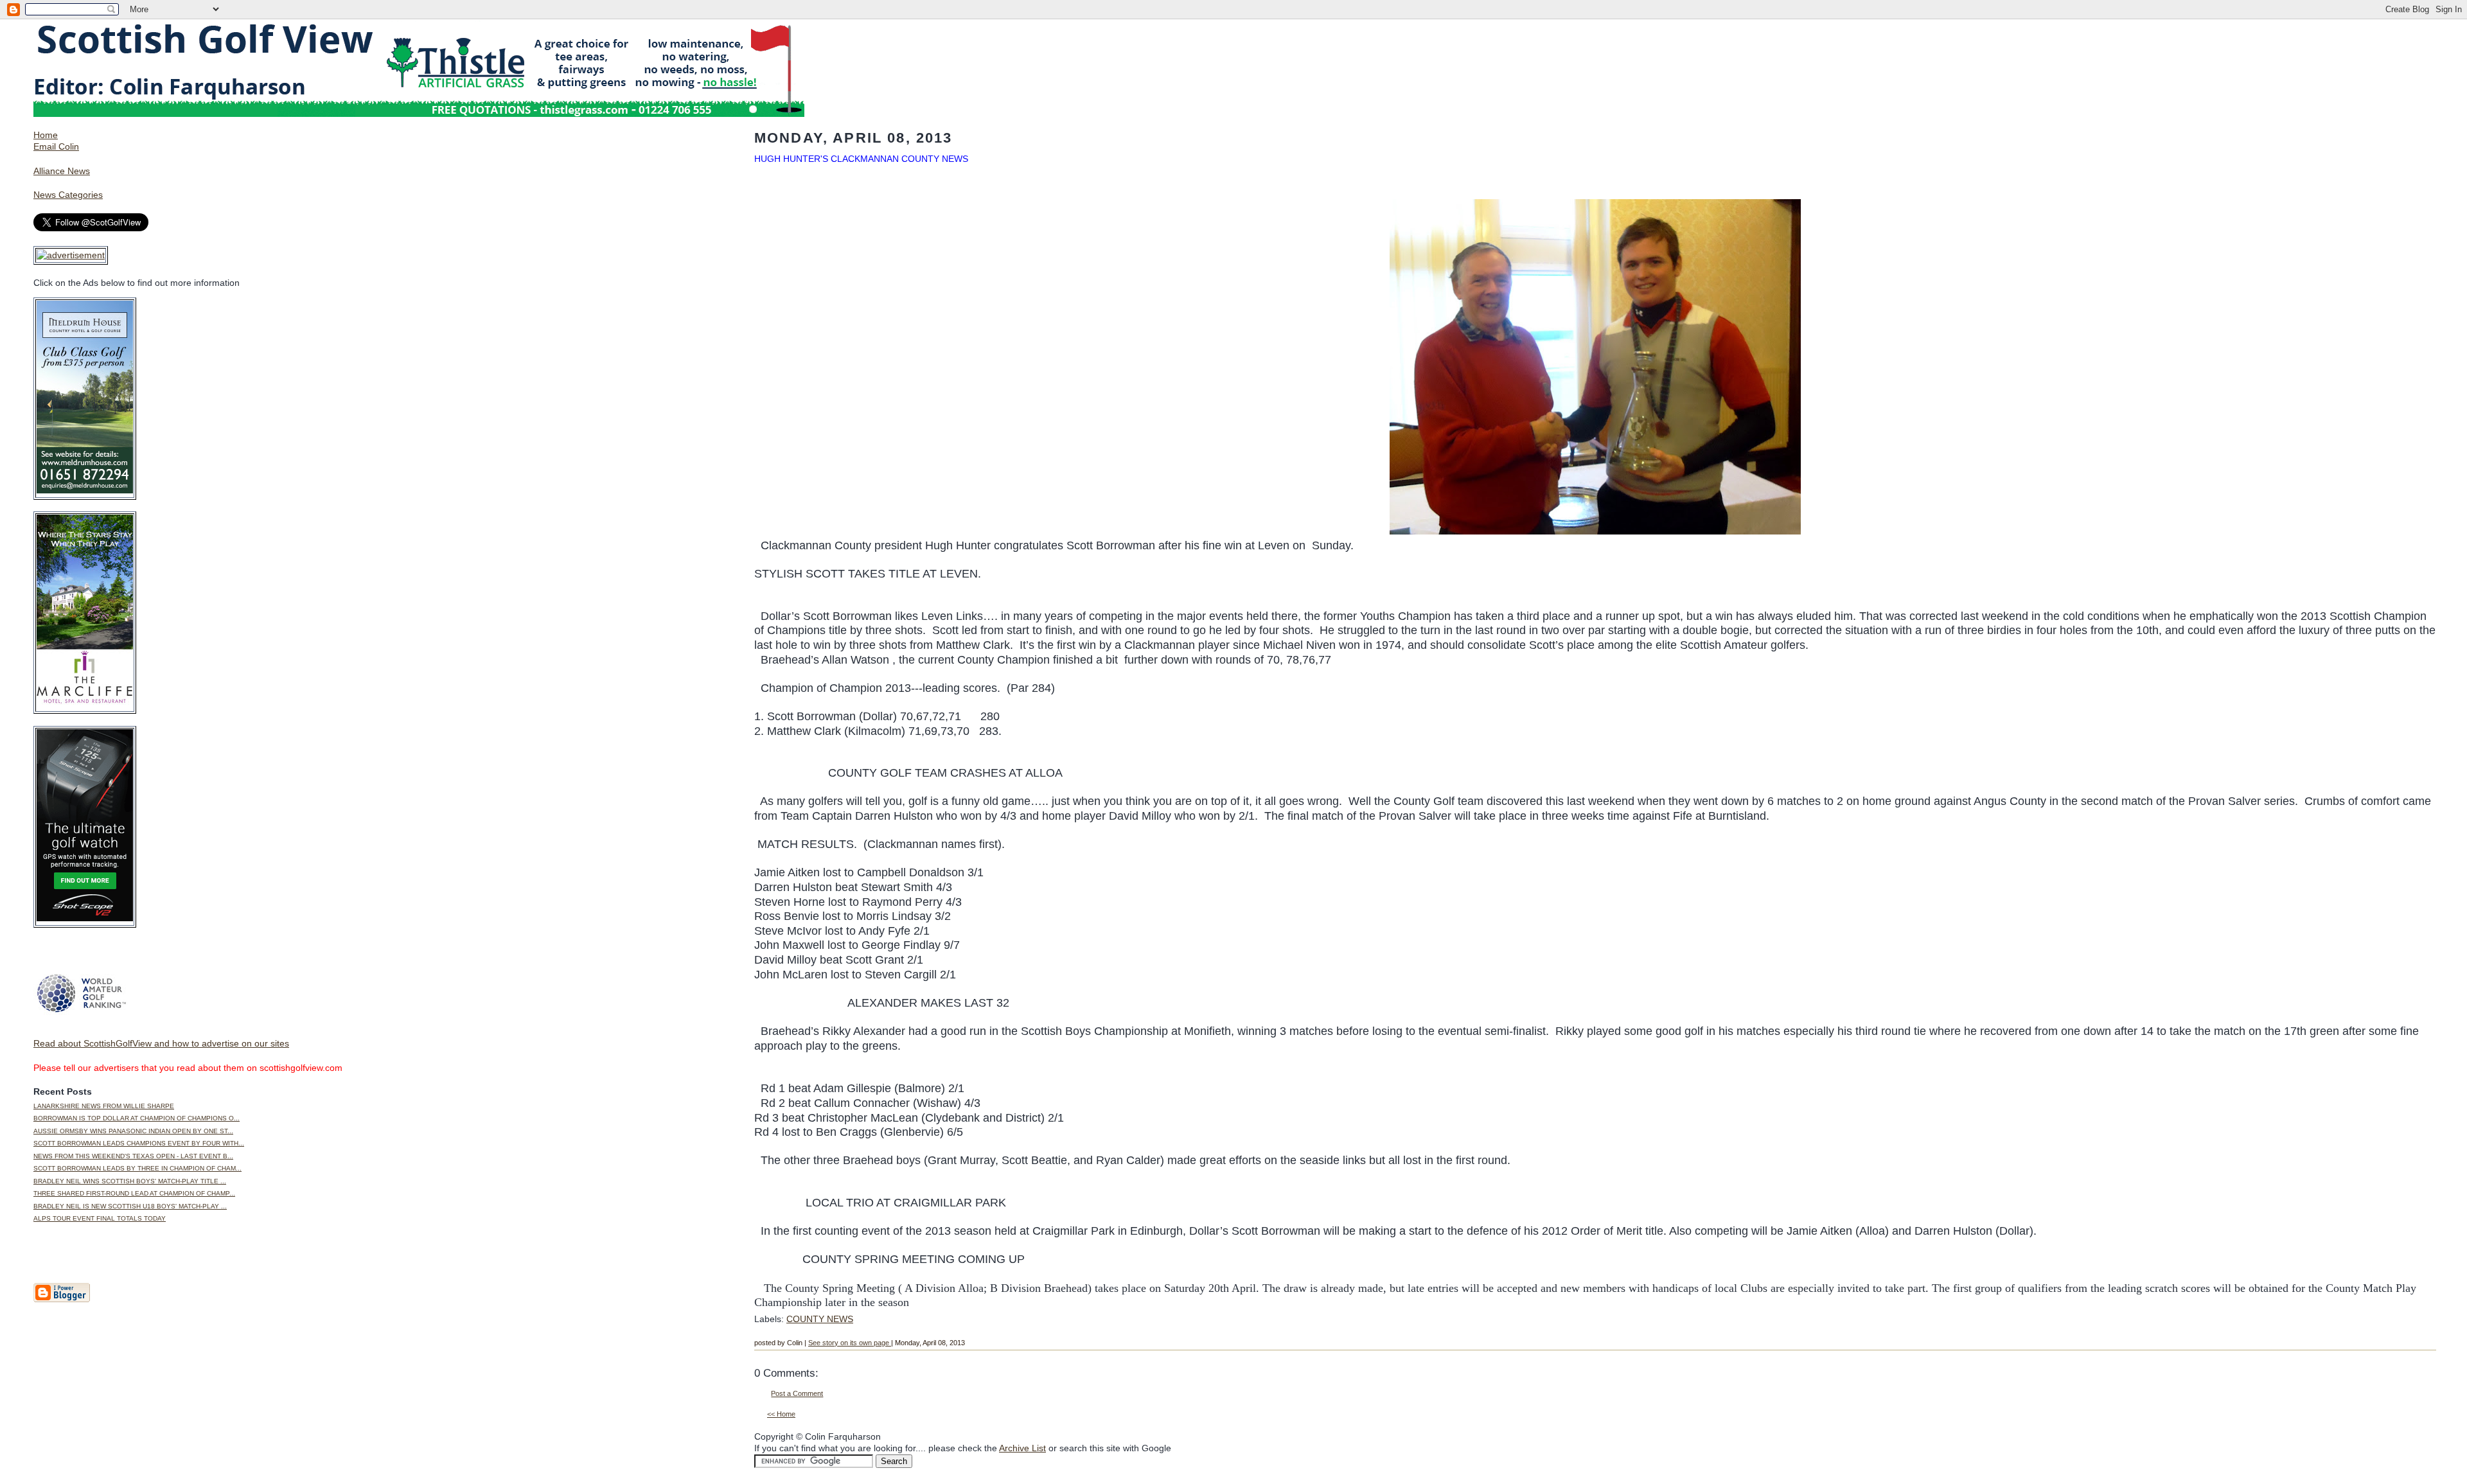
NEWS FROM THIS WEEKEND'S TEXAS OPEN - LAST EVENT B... (133, 1156)
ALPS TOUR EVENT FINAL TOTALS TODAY (100, 1218)
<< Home (781, 1414)
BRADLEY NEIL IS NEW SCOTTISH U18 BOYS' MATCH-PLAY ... (130, 1206)
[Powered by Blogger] (62, 1300)
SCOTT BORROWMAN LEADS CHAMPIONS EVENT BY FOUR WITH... (139, 1143)
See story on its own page (850, 1343)
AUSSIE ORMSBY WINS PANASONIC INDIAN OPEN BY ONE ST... (133, 1131)
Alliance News (62, 171)
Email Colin (56, 146)
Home (46, 135)
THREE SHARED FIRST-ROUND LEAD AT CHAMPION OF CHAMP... (134, 1193)
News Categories (68, 195)
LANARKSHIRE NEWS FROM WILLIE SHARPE (104, 1106)
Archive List (1022, 1448)
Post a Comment (797, 1393)
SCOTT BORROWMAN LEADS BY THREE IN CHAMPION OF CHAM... (137, 1168)
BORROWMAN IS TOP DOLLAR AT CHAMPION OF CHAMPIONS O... (137, 1118)
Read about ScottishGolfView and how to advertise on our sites (161, 1043)
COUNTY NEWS (820, 1319)
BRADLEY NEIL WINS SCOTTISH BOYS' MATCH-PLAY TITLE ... (130, 1181)
